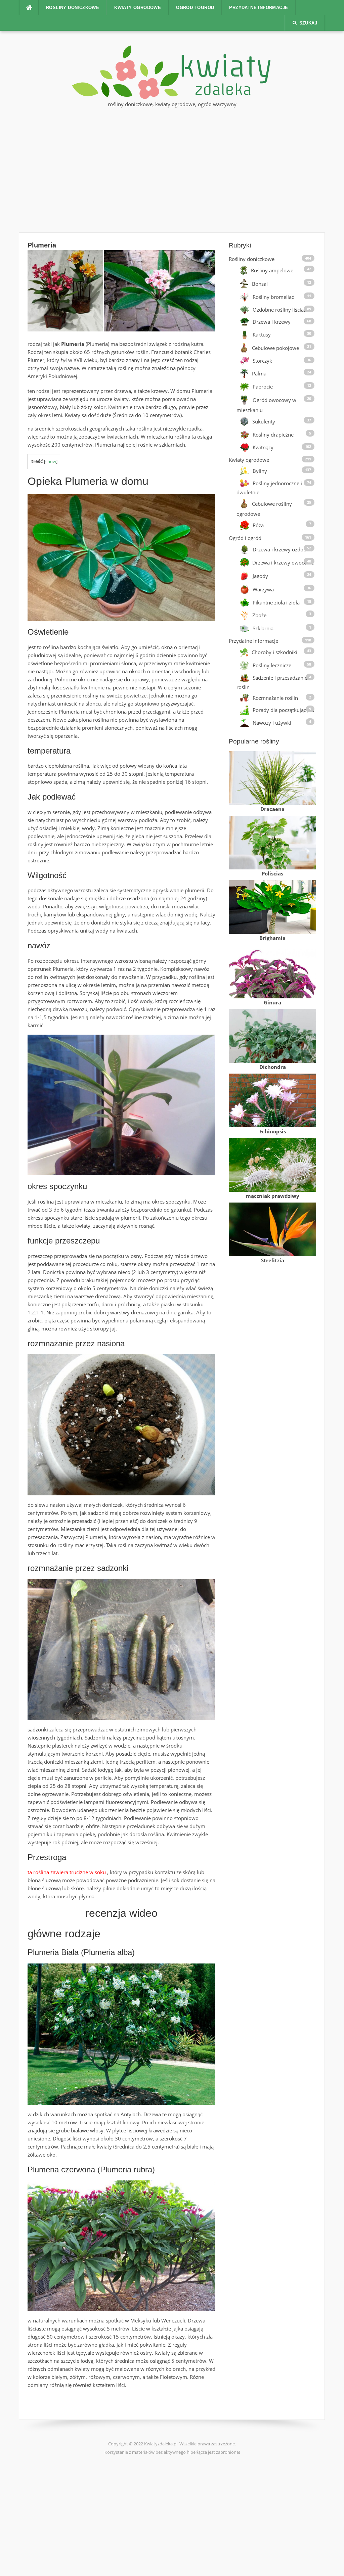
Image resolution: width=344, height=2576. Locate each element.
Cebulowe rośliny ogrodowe (264, 509)
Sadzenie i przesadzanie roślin (272, 682)
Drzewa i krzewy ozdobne (282, 549)
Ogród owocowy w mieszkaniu (266, 405)
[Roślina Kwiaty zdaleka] (172, 72)
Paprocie (263, 387)
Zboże (259, 615)
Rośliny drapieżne (273, 435)
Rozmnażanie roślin (275, 698)
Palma (259, 373)
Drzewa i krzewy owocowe (283, 562)
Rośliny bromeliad (274, 297)
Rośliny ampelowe (272, 270)
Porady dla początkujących (283, 710)
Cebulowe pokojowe (275, 348)
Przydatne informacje (259, 8)
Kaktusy (262, 335)
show (51, 461)
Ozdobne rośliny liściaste (282, 310)
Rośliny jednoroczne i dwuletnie (269, 488)
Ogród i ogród (195, 8)
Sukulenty (264, 421)
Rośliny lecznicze (272, 665)
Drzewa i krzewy (272, 322)
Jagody (260, 576)
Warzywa (263, 589)
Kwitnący (263, 448)
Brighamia (272, 938)
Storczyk (262, 361)
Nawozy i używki (272, 723)
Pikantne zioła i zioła (276, 602)
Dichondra (273, 1067)
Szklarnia (263, 628)
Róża (258, 525)
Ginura (272, 1002)
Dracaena (272, 809)
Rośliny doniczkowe (73, 8)
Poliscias (272, 873)
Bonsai (260, 284)
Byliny (260, 471)
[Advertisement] (172, 169)
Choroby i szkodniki (274, 652)
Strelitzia (273, 1260)
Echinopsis (273, 1131)
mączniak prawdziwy (273, 1196)
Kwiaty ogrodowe (138, 8)
